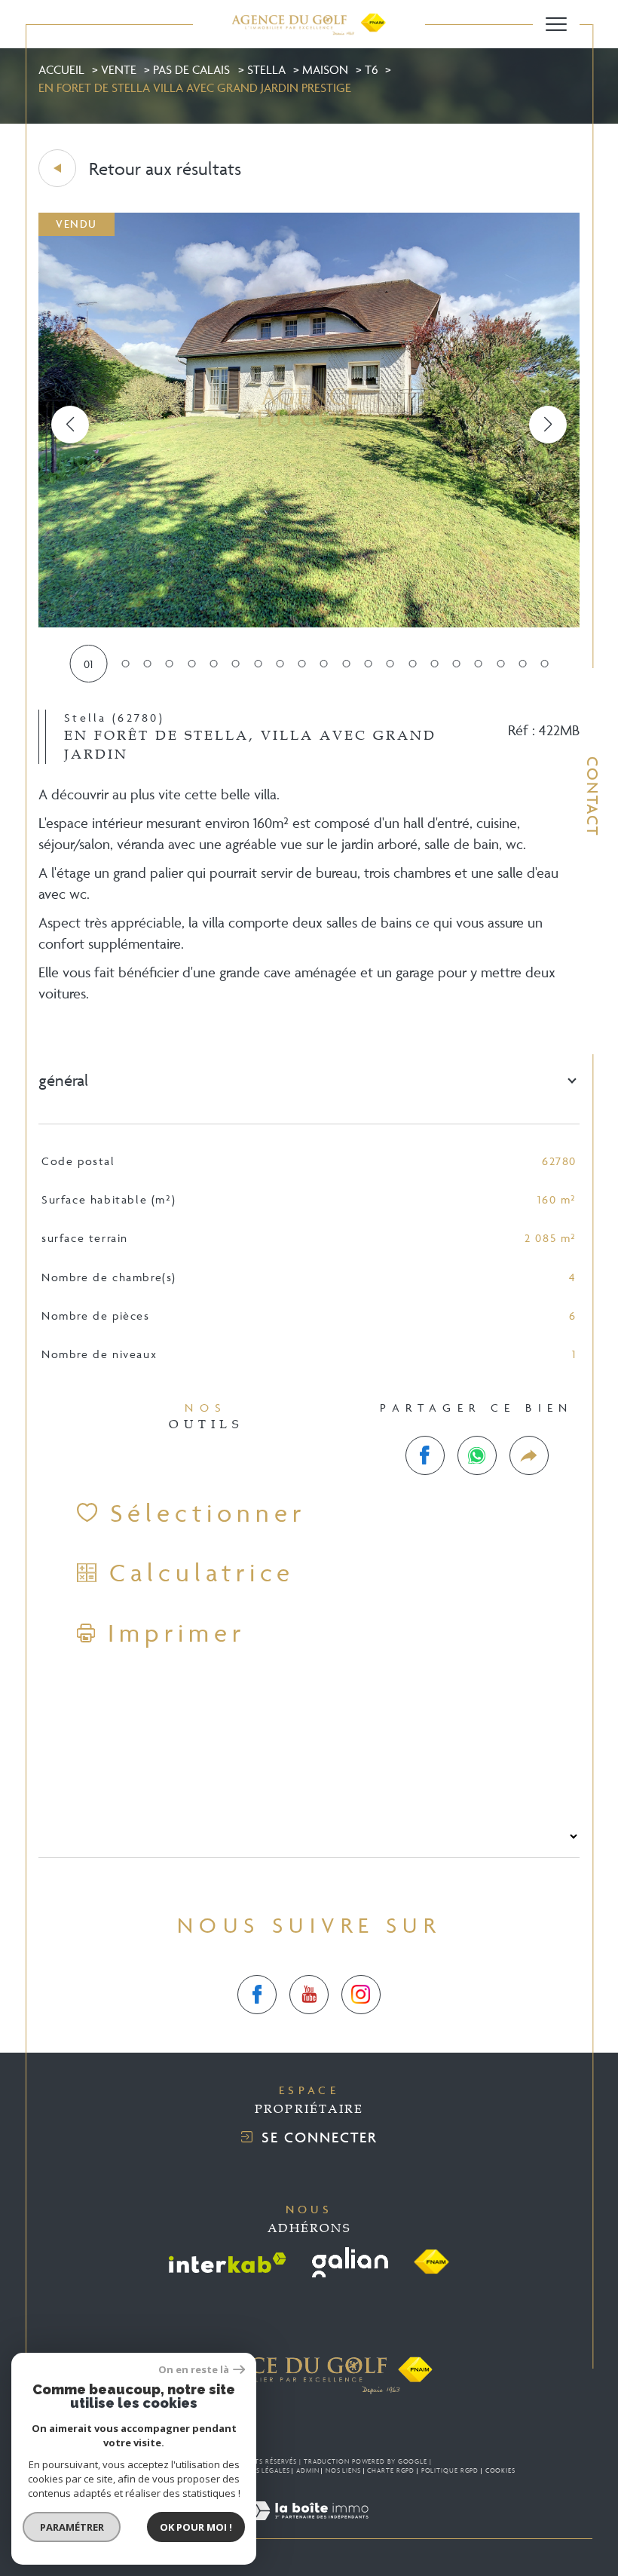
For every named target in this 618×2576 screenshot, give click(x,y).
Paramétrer (72, 2527)
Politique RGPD (450, 2470)
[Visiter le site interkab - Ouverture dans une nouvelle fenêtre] (228, 2263)
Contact (593, 796)
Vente (119, 69)
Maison (325, 69)
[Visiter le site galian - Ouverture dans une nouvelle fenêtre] (350, 2262)
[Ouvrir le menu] (556, 24)
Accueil (61, 69)
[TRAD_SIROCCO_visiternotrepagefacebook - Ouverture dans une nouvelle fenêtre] (257, 1995)
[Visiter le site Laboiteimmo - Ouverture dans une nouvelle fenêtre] (309, 2528)
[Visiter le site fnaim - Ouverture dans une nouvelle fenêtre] (431, 2262)
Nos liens (343, 2470)
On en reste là (194, 2370)
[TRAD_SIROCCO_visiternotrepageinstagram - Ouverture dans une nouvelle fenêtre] (361, 1995)
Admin (308, 2470)
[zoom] (309, 623)
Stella (266, 69)
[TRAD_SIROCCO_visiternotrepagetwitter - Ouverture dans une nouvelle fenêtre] (309, 1995)
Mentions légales (256, 2470)
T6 (371, 69)
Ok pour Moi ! (196, 2527)
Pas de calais (191, 69)
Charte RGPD (391, 2470)
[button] (548, 425)
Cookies (500, 2470)
